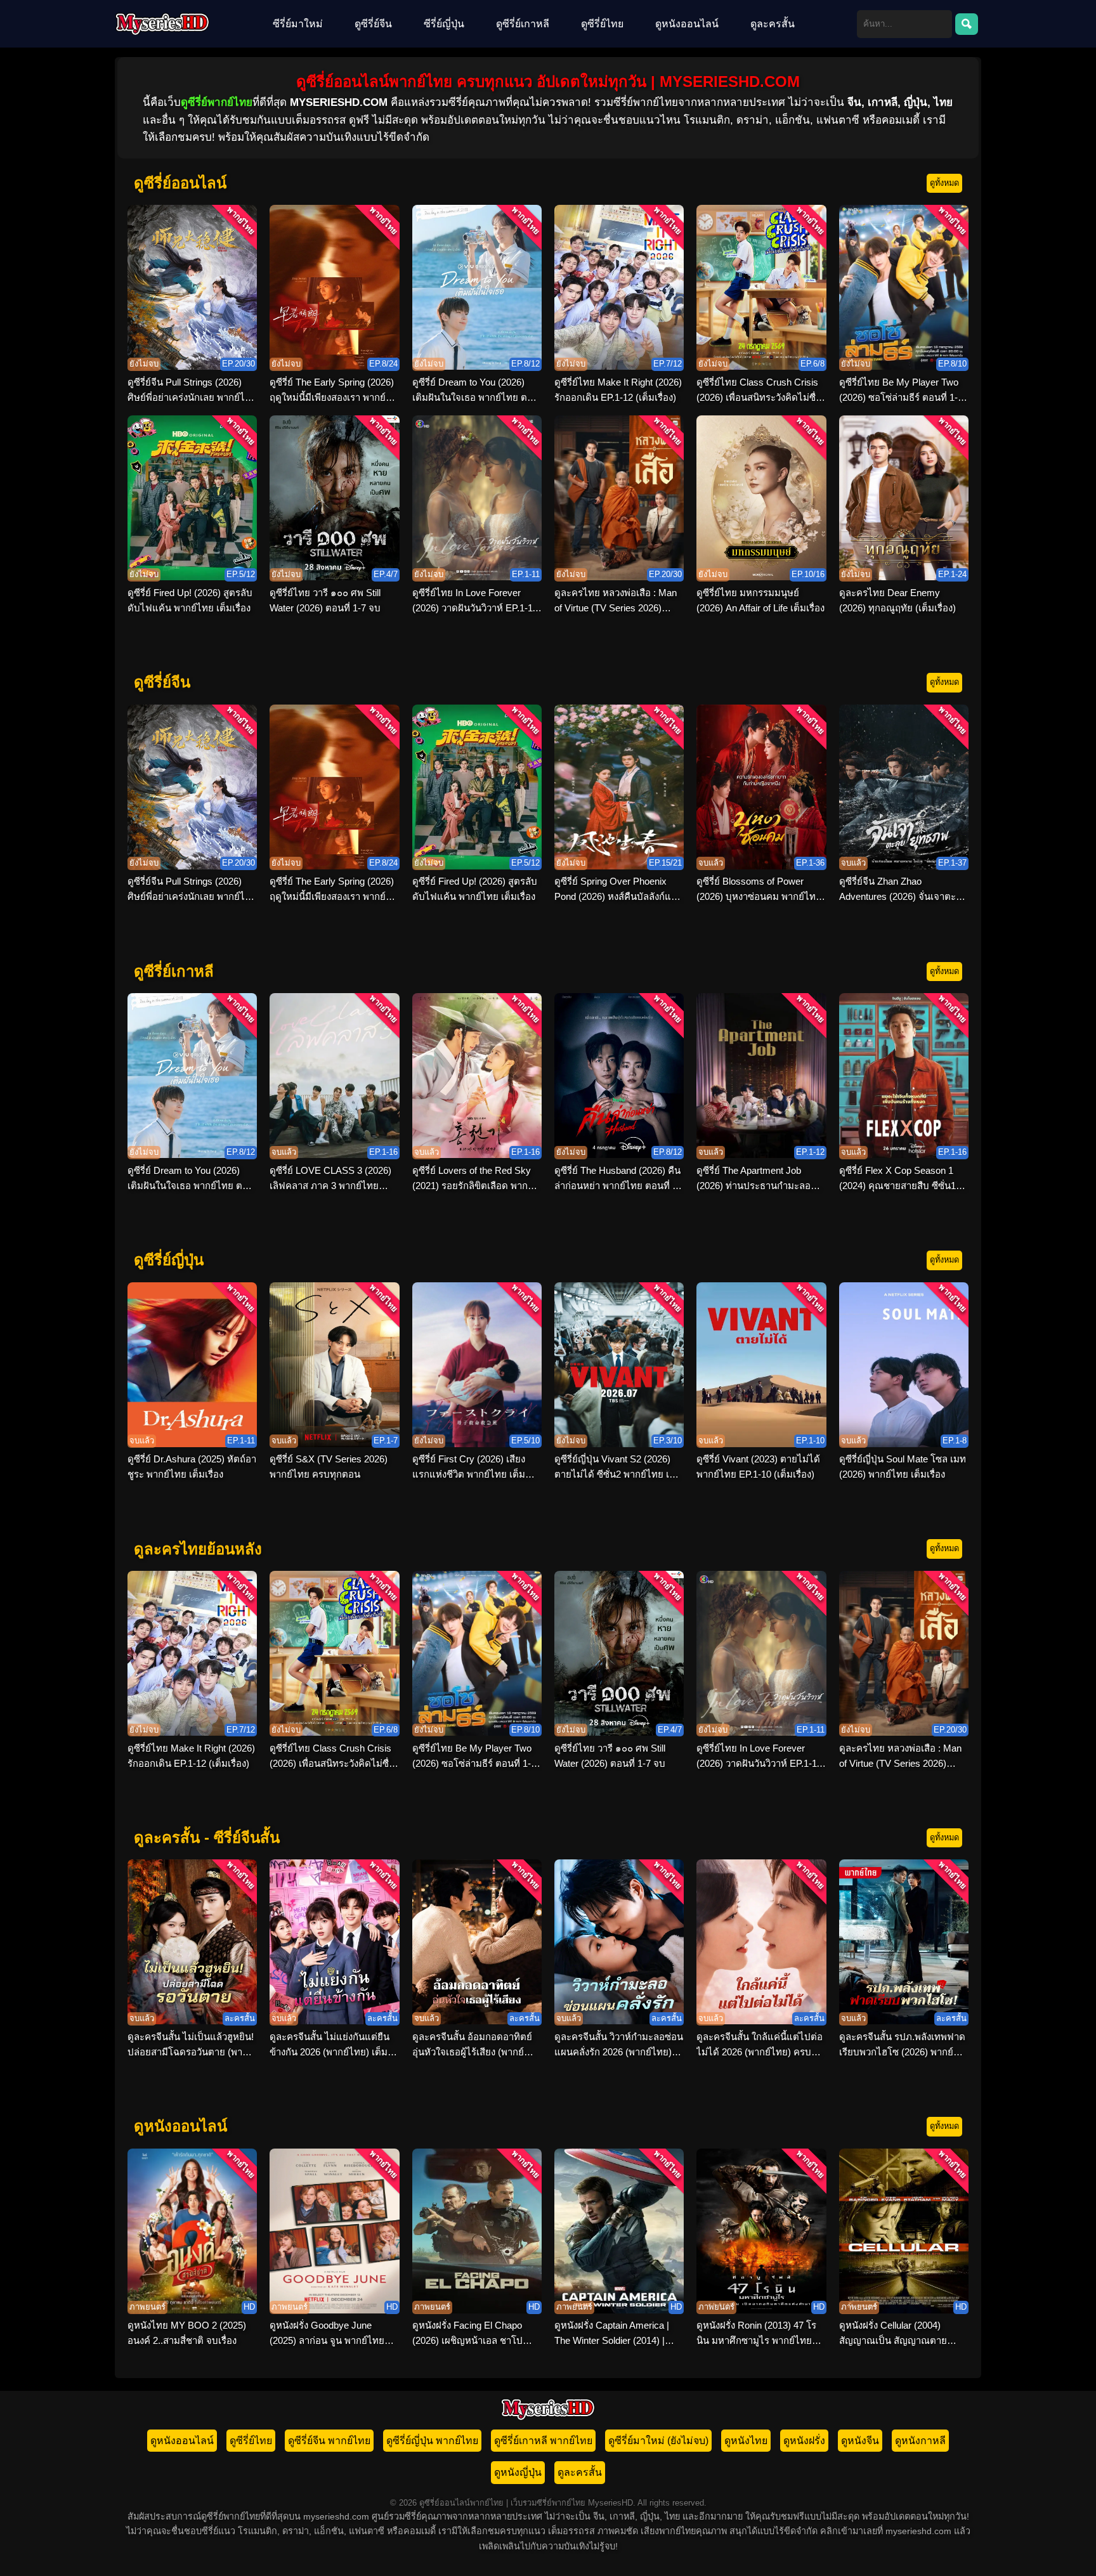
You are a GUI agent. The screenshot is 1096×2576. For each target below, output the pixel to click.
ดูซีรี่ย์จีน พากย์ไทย (329, 2441)
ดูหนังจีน (860, 2441)
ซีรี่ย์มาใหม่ (298, 24)
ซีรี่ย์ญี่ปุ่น (444, 24)
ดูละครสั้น (773, 24)
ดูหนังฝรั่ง (804, 2441)
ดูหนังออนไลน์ (687, 24)
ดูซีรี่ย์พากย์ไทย (217, 102)
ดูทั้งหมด (944, 183)
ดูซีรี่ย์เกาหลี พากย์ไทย (543, 2441)
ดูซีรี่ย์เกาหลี (523, 24)
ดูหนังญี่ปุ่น (518, 2472)
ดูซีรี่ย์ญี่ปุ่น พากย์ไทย (432, 2441)
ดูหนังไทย (746, 2441)
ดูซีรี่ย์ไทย (602, 24)
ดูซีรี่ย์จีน (373, 24)
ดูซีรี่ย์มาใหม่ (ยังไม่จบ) (658, 2441)
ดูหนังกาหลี (920, 2441)
